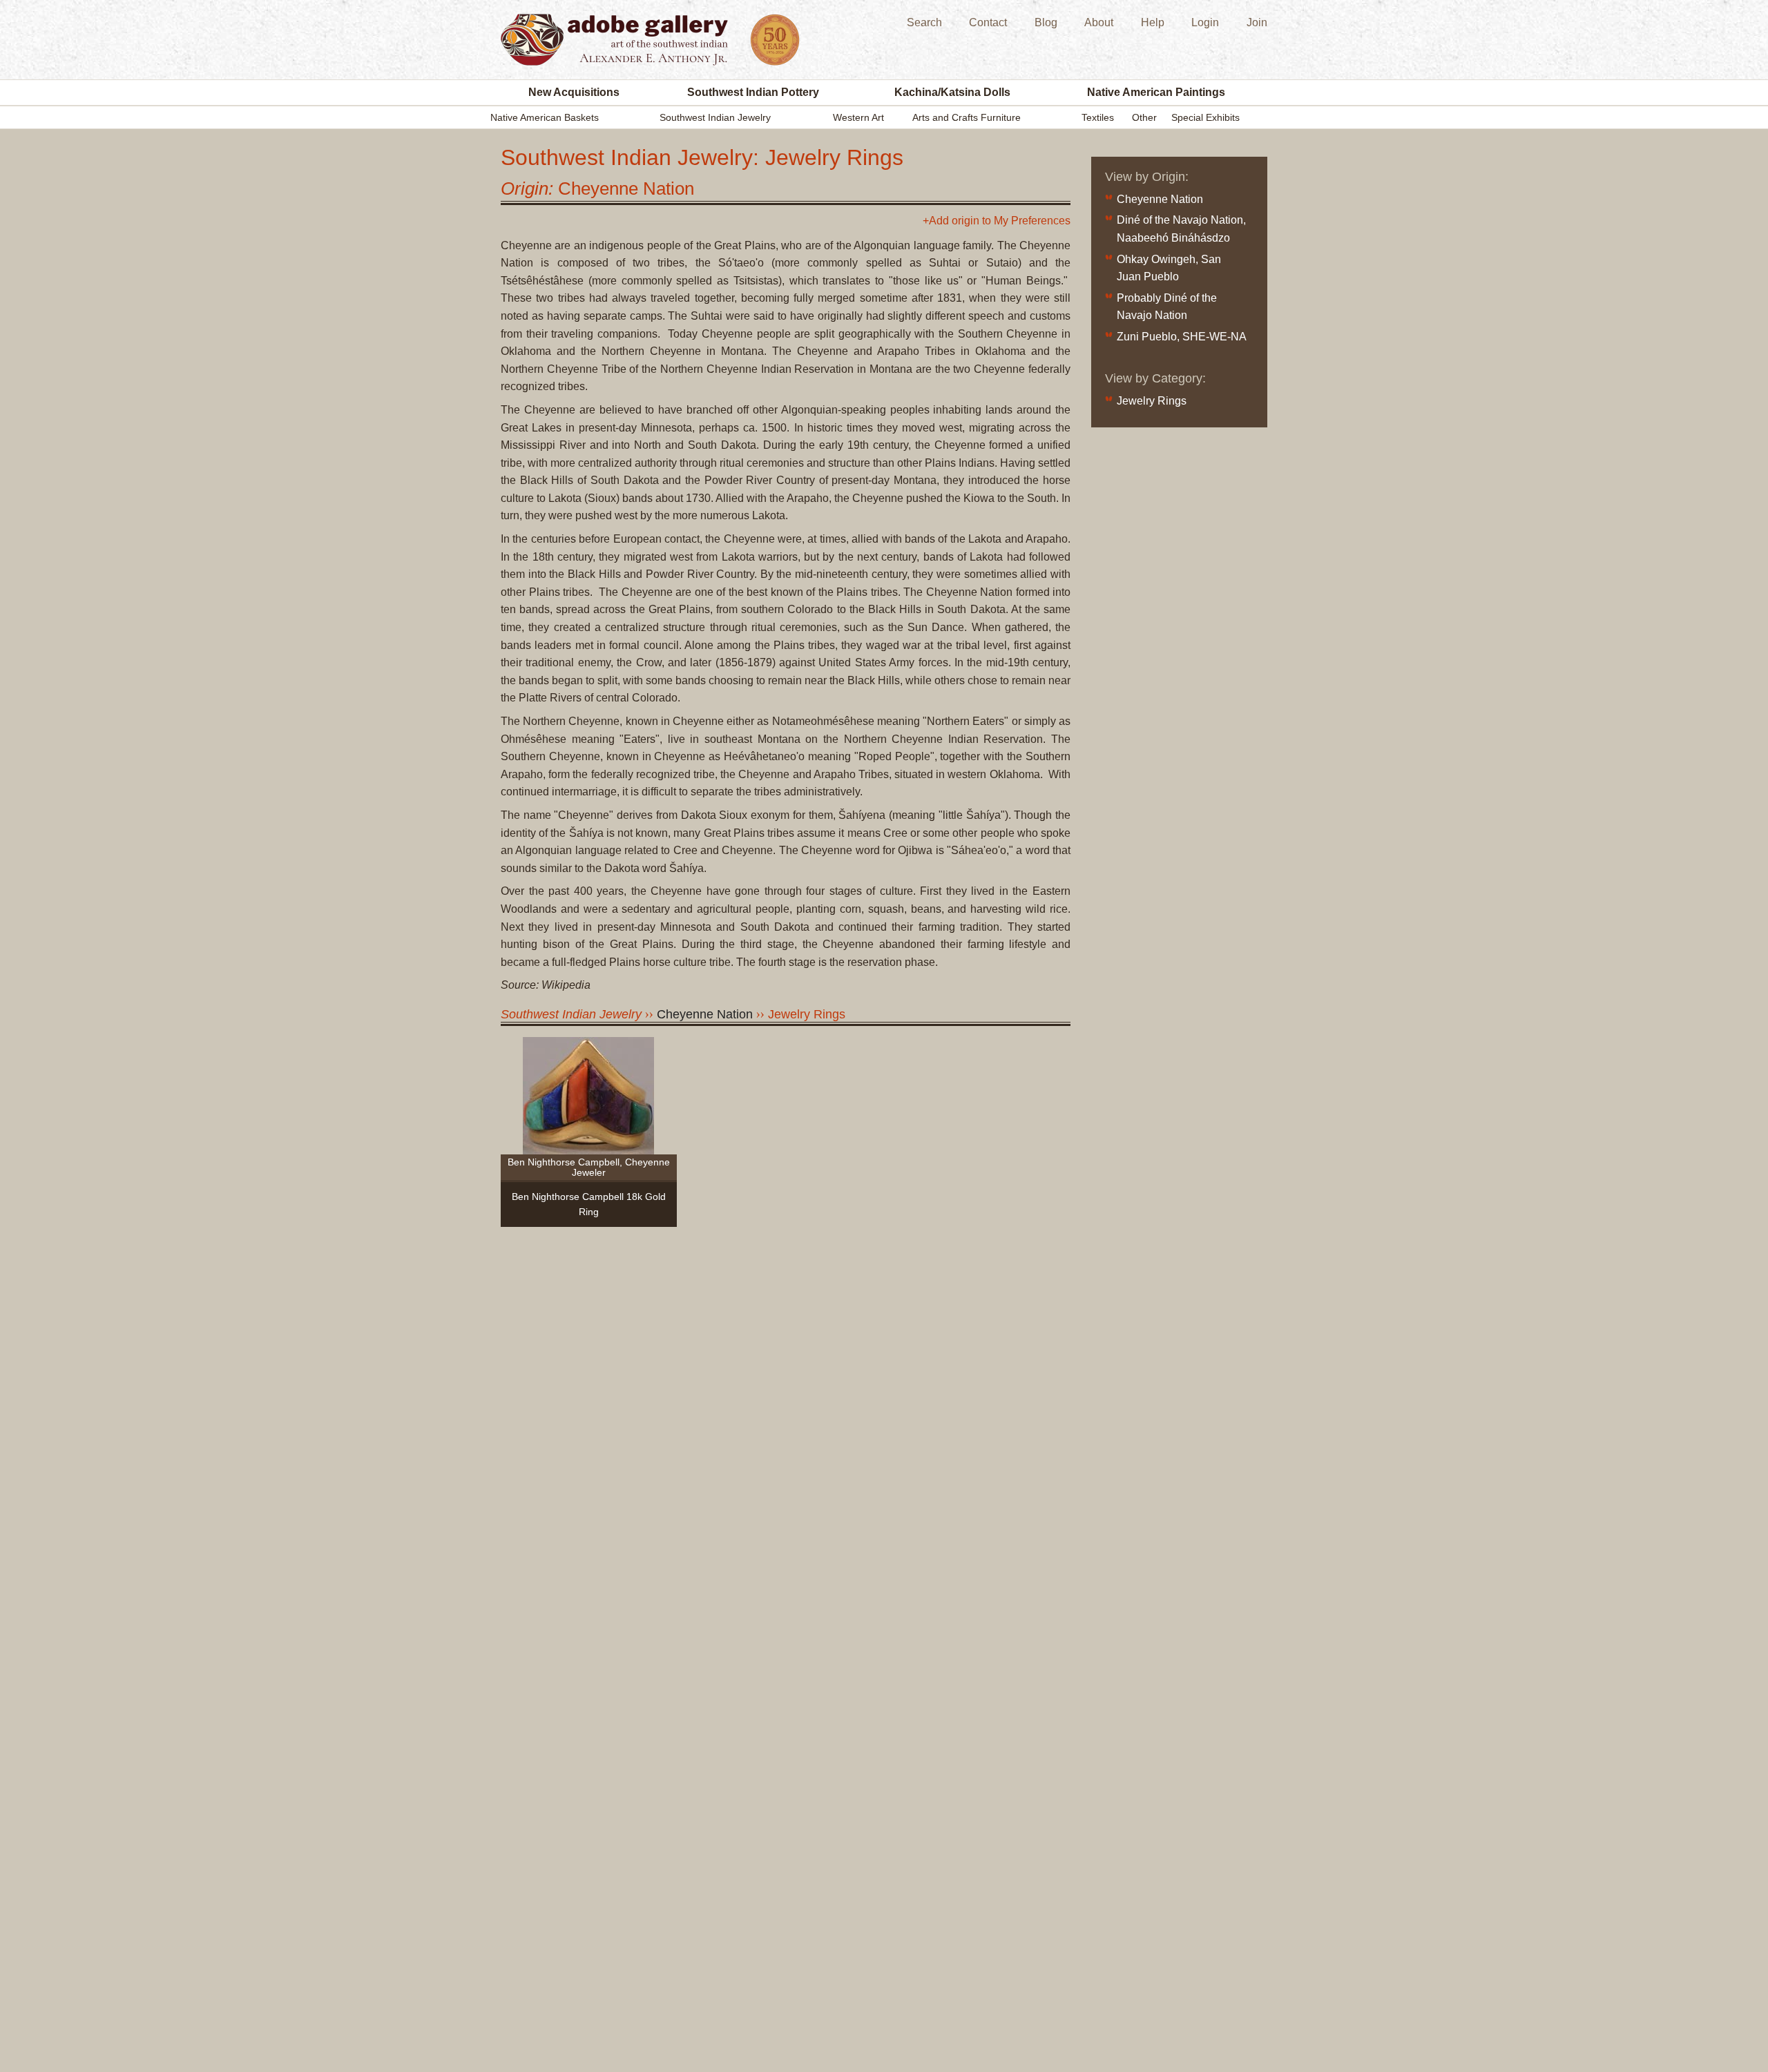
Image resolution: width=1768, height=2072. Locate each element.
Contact (988, 22)
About (1099, 22)
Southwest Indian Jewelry (715, 117)
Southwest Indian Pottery (753, 92)
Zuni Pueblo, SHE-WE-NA (1182, 337)
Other (1144, 117)
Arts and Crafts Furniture (967, 117)
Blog (1046, 22)
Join (1257, 22)
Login (1205, 22)
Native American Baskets (545, 117)
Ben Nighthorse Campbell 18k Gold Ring (589, 1204)
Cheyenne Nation (1160, 199)
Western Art (858, 117)
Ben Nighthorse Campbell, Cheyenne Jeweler (589, 1167)
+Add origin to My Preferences (997, 221)
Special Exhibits (1205, 117)
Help (1153, 22)
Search (924, 22)
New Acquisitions (574, 92)
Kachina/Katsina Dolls (952, 92)
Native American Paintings (1156, 92)
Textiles (1098, 117)
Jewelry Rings (807, 1014)
